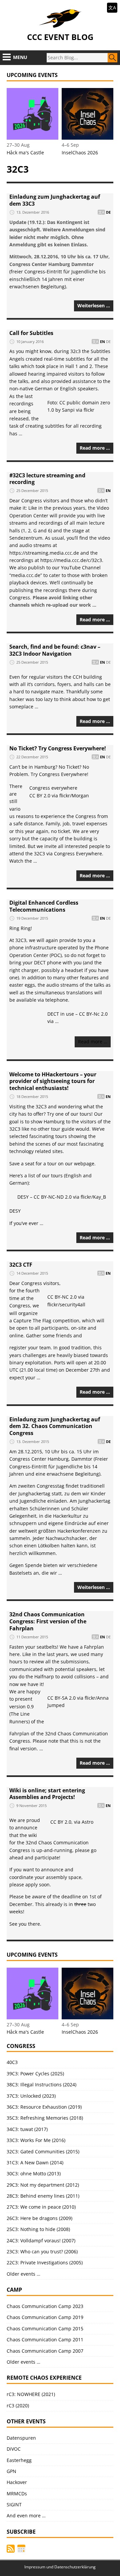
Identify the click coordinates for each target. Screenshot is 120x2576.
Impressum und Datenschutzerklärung (60, 2567)
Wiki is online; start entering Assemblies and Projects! (47, 1794)
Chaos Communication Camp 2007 (45, 2351)
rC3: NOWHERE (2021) (31, 2394)
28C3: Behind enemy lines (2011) (43, 2196)
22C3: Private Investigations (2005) (45, 2262)
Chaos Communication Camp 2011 (45, 2339)
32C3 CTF (21, 1265)
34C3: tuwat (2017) (27, 2129)
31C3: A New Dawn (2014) (35, 2162)
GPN (11, 2471)
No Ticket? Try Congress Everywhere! (58, 748)
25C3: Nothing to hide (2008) (38, 2229)
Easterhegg (19, 2460)
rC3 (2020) (18, 2405)
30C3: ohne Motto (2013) (34, 2173)
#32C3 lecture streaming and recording (47, 479)
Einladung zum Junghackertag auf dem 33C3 (55, 200)
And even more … (26, 2515)
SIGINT (14, 2504)
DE (108, 212)
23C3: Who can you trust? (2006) (42, 2251)
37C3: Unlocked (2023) (31, 2096)
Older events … (23, 2274)
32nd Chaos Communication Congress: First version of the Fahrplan (48, 1621)
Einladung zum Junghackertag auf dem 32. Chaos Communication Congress (55, 1426)
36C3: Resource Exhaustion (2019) (44, 2107)
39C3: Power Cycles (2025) (35, 2073)
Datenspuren (21, 2438)
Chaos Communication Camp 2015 (45, 2328)
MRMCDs (17, 2493)
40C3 (12, 2062)
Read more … (95, 448)
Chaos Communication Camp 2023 (45, 2306)
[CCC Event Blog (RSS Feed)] (11, 2549)
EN (102, 341)
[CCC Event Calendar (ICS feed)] (21, 2549)
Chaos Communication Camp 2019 (45, 2317)
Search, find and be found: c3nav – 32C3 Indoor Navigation (55, 650)
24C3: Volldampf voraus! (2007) (41, 2240)
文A (112, 7)
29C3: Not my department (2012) (43, 2185)
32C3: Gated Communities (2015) (43, 2151)
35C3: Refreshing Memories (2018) (45, 2118)
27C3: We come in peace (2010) (41, 2207)
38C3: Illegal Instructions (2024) (41, 2084)
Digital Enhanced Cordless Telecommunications (44, 906)
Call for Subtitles (31, 333)
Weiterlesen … (94, 305)
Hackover (17, 2482)
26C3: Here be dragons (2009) (39, 2218)
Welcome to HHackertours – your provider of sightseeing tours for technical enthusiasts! (53, 1081)
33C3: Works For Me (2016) (36, 2140)
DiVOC (14, 2449)
